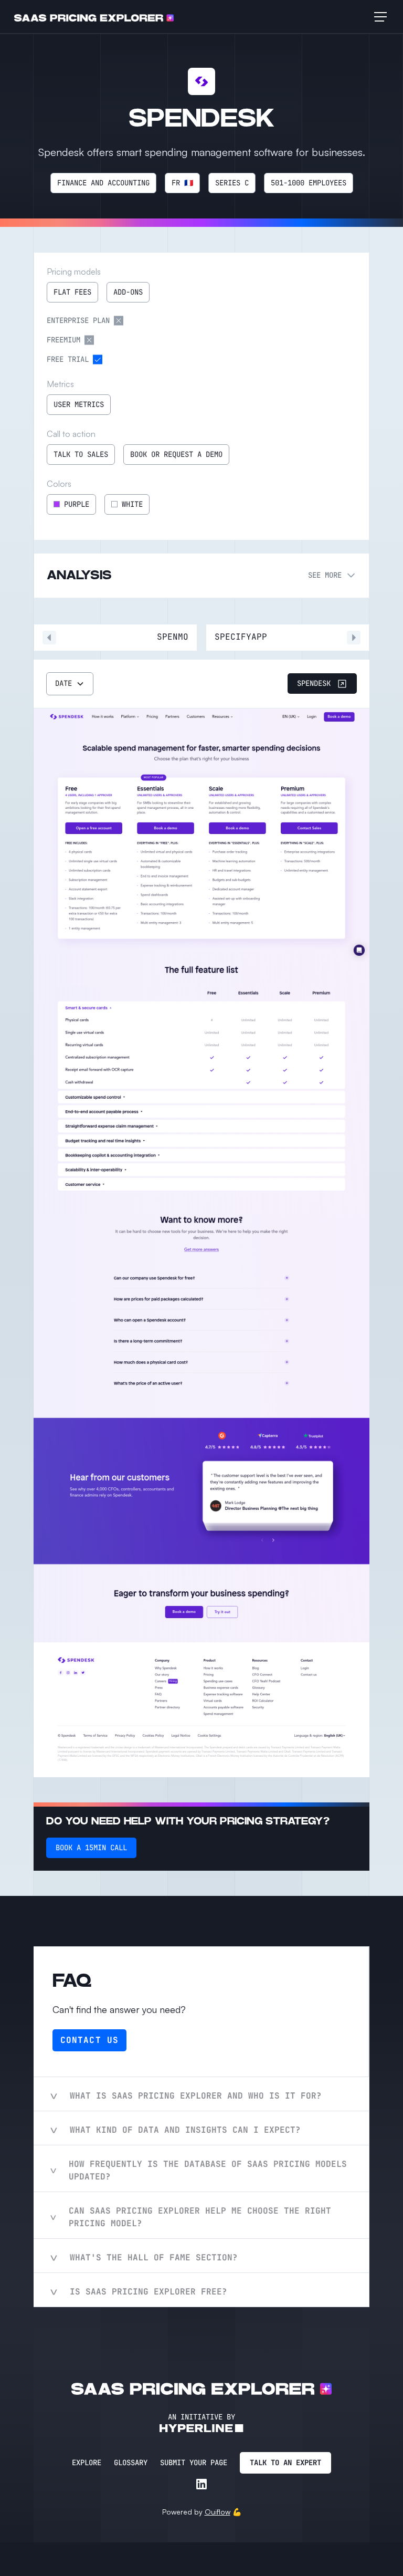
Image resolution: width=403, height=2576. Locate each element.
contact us (89, 2040)
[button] (378, 17)
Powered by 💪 (202, 2512)
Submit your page (194, 2463)
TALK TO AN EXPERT (285, 2463)
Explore (87, 2463)
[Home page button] (94, 17)
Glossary (131, 2463)
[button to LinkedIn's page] (201, 2484)
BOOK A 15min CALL (91, 1848)
